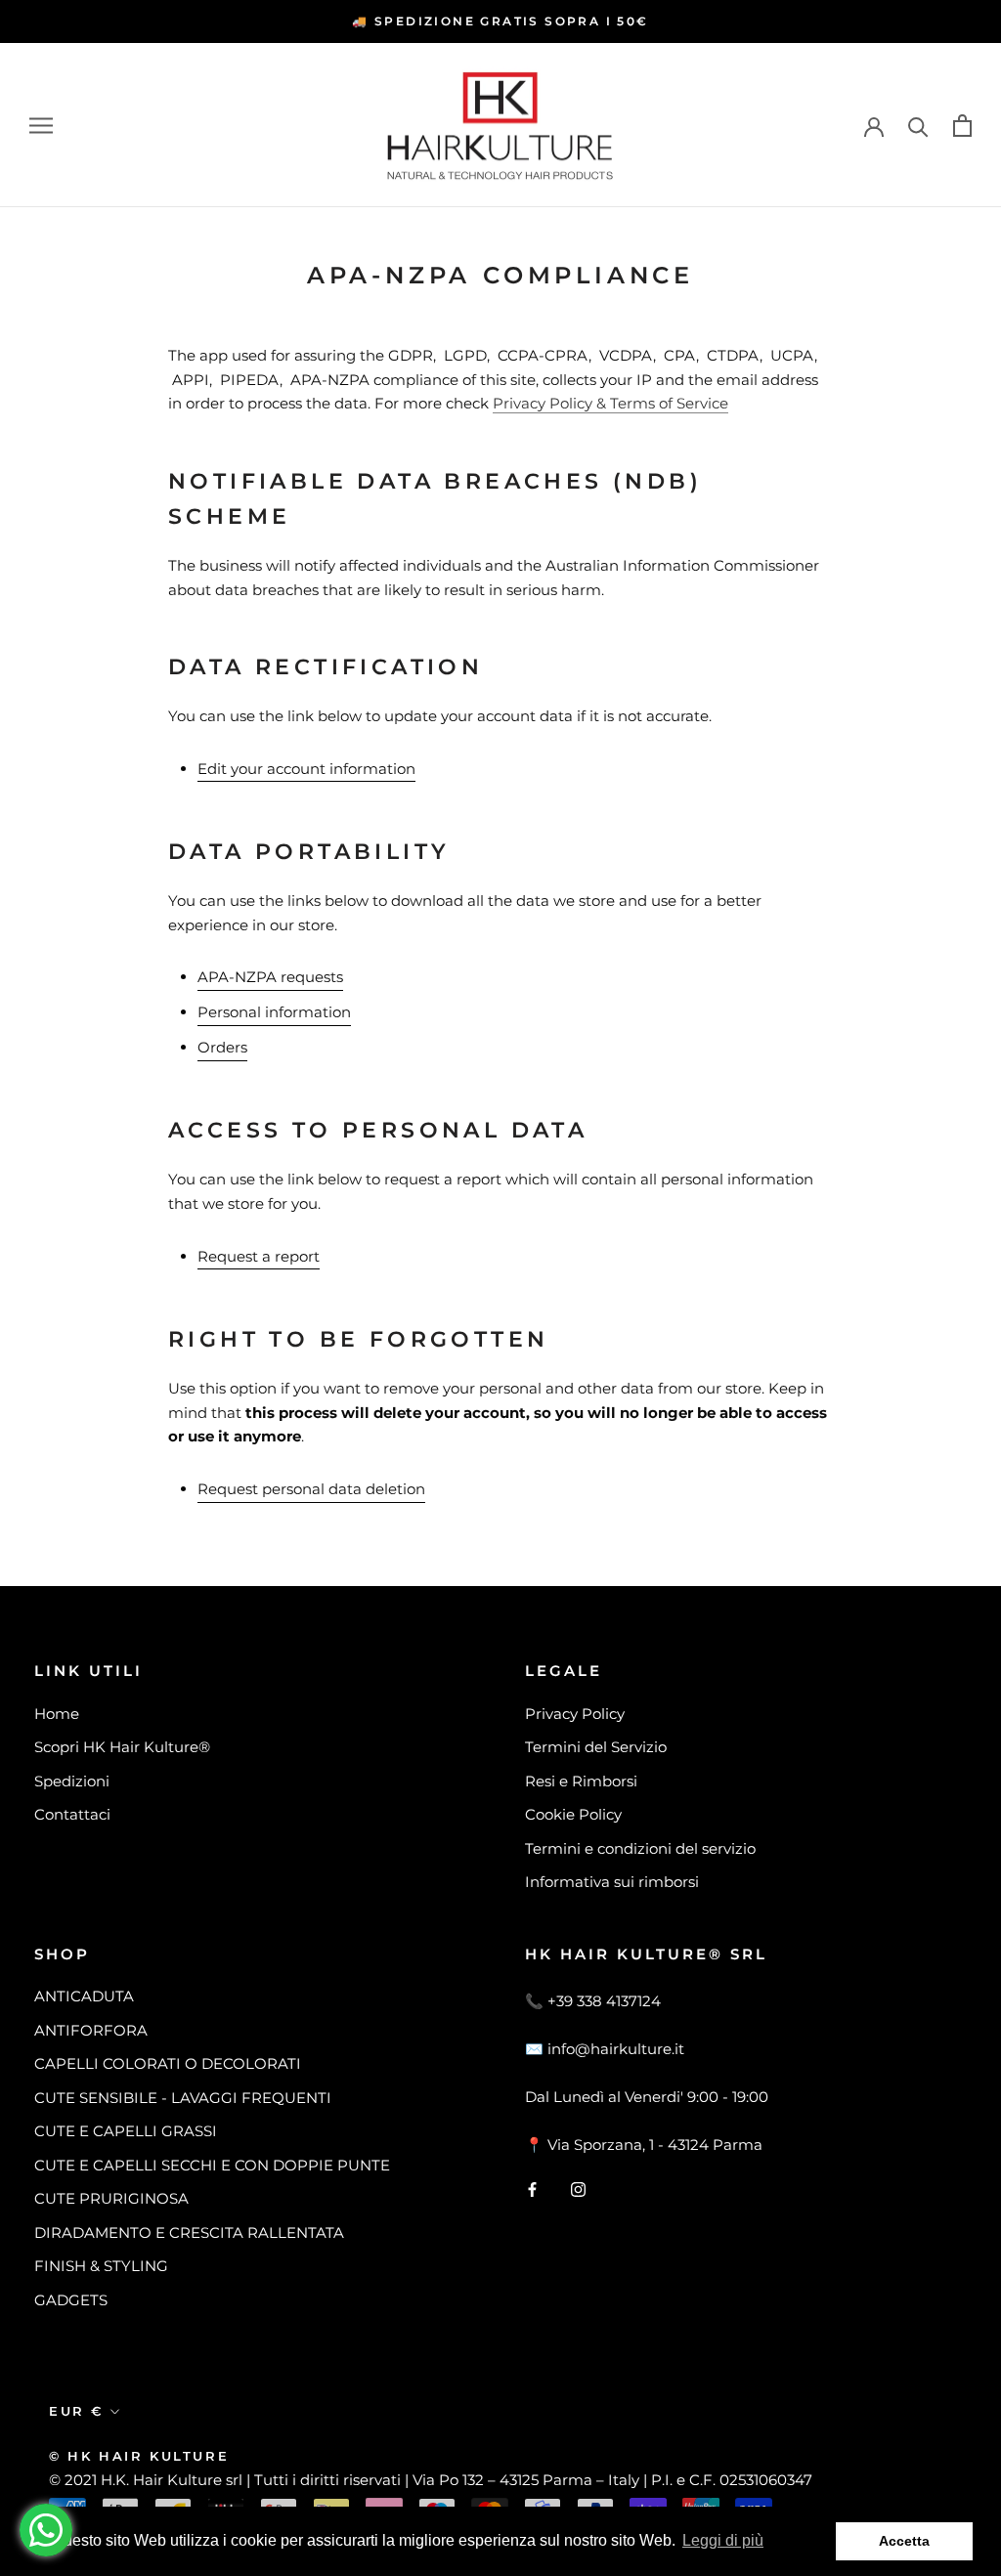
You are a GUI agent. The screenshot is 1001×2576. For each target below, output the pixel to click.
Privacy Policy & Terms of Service (610, 403)
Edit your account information (306, 769)
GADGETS (71, 2300)
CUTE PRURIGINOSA (111, 2198)
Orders (222, 1047)
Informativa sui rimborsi (612, 1882)
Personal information (274, 1012)
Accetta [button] (904, 2541)
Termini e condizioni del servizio (640, 1848)
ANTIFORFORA (91, 2030)
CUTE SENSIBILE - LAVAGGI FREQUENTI (183, 2098)
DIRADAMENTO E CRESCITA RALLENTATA (189, 2233)
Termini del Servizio (596, 1747)
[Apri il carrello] (962, 126)
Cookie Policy (573, 1814)
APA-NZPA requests (270, 977)
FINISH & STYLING (101, 2266)
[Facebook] (532, 2189)
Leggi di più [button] (723, 2540)
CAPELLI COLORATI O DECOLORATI (168, 2063)
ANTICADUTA (84, 1996)
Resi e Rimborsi (581, 1781)
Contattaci (72, 1814)
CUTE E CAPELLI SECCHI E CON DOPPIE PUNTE (212, 2165)
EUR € (76, 2411)
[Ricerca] (918, 126)
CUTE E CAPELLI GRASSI (126, 2131)
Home (57, 1714)
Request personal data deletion (311, 1489)
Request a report (259, 1256)
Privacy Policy (575, 1714)
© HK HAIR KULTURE (139, 2456)
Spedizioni (72, 1781)
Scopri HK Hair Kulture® (122, 1747)
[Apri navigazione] (41, 125)
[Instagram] (578, 2189)
